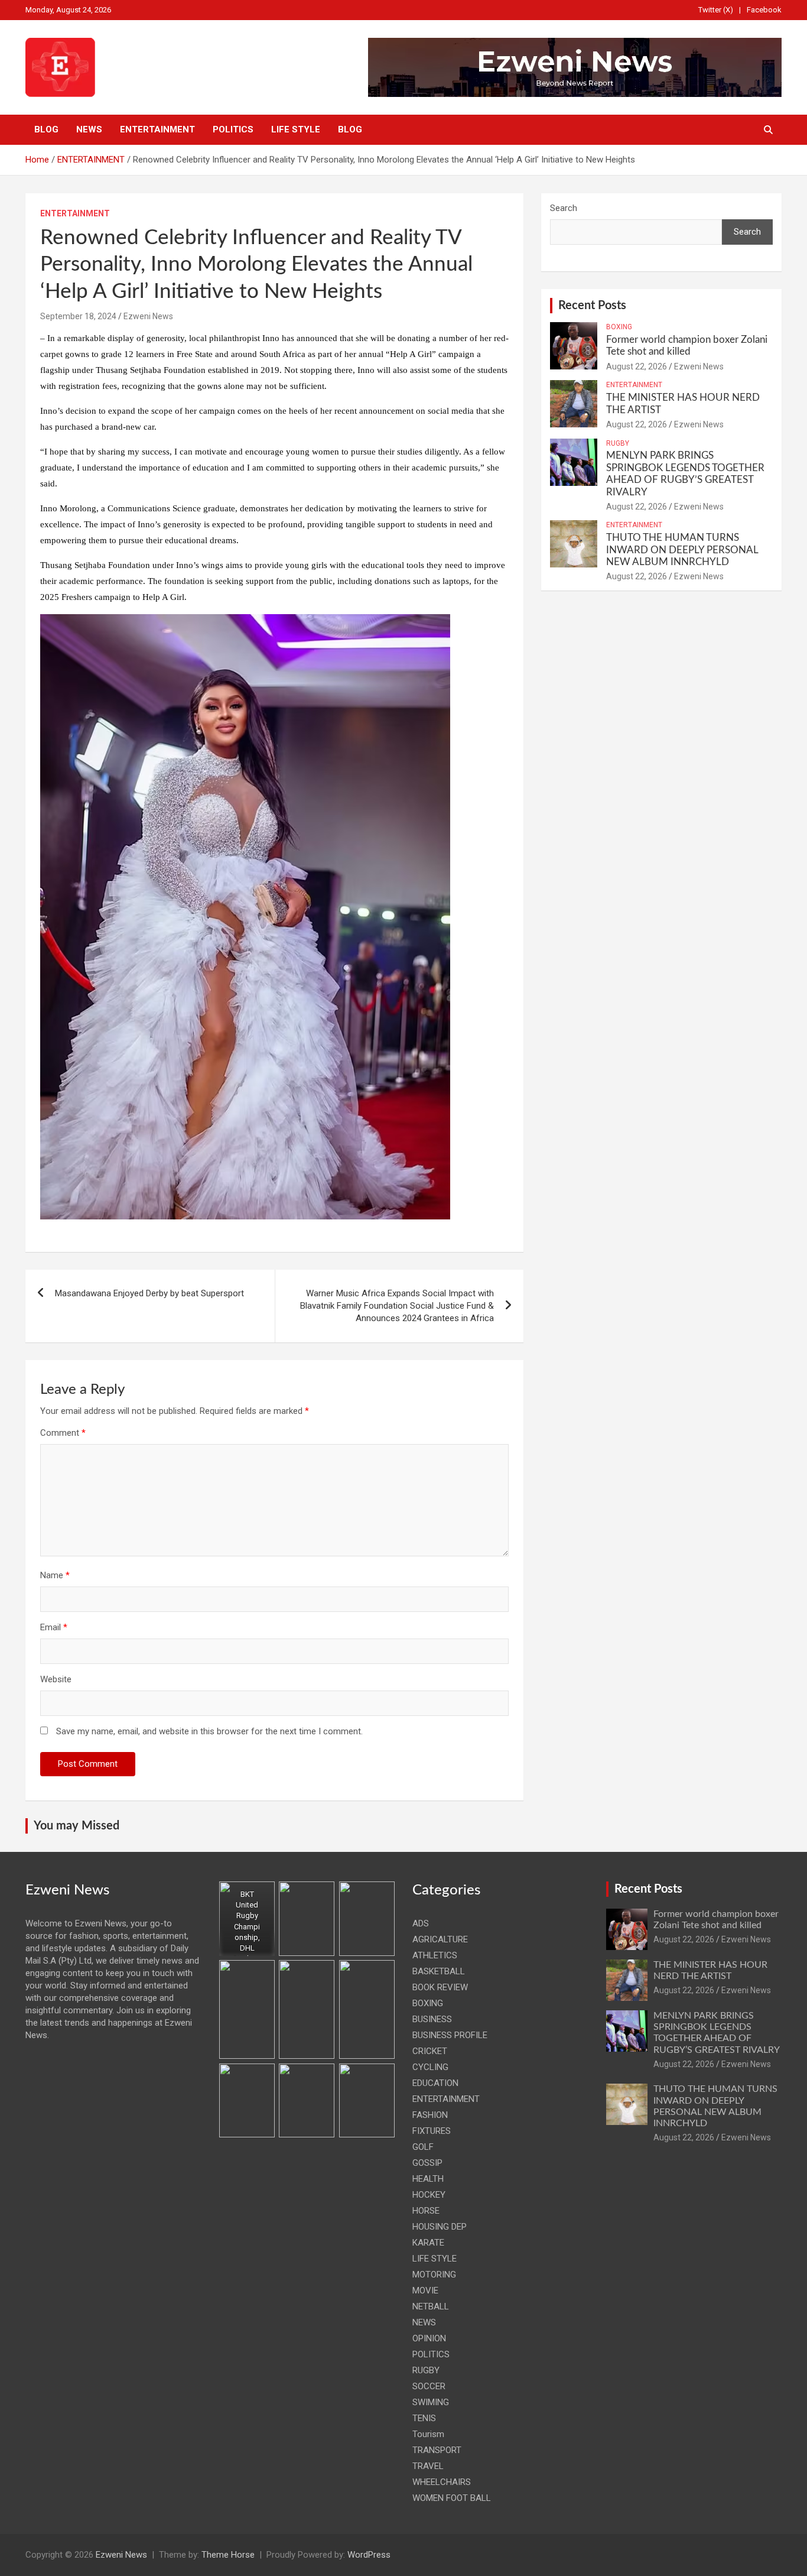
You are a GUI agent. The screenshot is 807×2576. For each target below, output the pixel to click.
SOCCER (429, 2386)
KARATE (428, 2243)
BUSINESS (432, 2019)
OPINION (429, 2338)
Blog (46, 129)
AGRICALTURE (440, 1939)
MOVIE (425, 2291)
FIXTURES (432, 2131)
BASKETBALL (439, 1971)
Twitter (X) (716, 10)
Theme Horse (228, 2555)
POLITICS (233, 129)
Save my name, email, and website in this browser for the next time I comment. (209, 1731)
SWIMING (431, 2402)
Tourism (428, 2434)
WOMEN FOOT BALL (452, 2498)
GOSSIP (427, 2163)
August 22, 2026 (637, 366)
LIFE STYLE (296, 129)
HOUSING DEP (440, 2227)
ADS (421, 1923)
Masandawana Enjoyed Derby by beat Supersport (149, 1293)
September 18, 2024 (78, 316)
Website (56, 1679)
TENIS (424, 2418)
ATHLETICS (435, 1955)
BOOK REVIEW (440, 1987)
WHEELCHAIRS (442, 2482)
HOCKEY (429, 2195)
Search (564, 208)
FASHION (430, 2115)
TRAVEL (428, 2466)
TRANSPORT (437, 2450)
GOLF (423, 2147)
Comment (63, 1433)
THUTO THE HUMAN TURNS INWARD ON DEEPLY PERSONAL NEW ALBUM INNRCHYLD (682, 550)
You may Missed (77, 1826)
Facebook (764, 10)
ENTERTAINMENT (157, 129)
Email (54, 1627)
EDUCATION (435, 2083)
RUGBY (618, 443)
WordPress (369, 2555)
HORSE (426, 2211)
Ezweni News (148, 316)
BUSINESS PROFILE (450, 2035)
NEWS (89, 129)
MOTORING (434, 2275)
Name (55, 1575)
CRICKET (430, 2051)
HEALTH (428, 2179)
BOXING (619, 327)
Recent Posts (592, 306)
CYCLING (430, 2067)
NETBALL (431, 2306)
